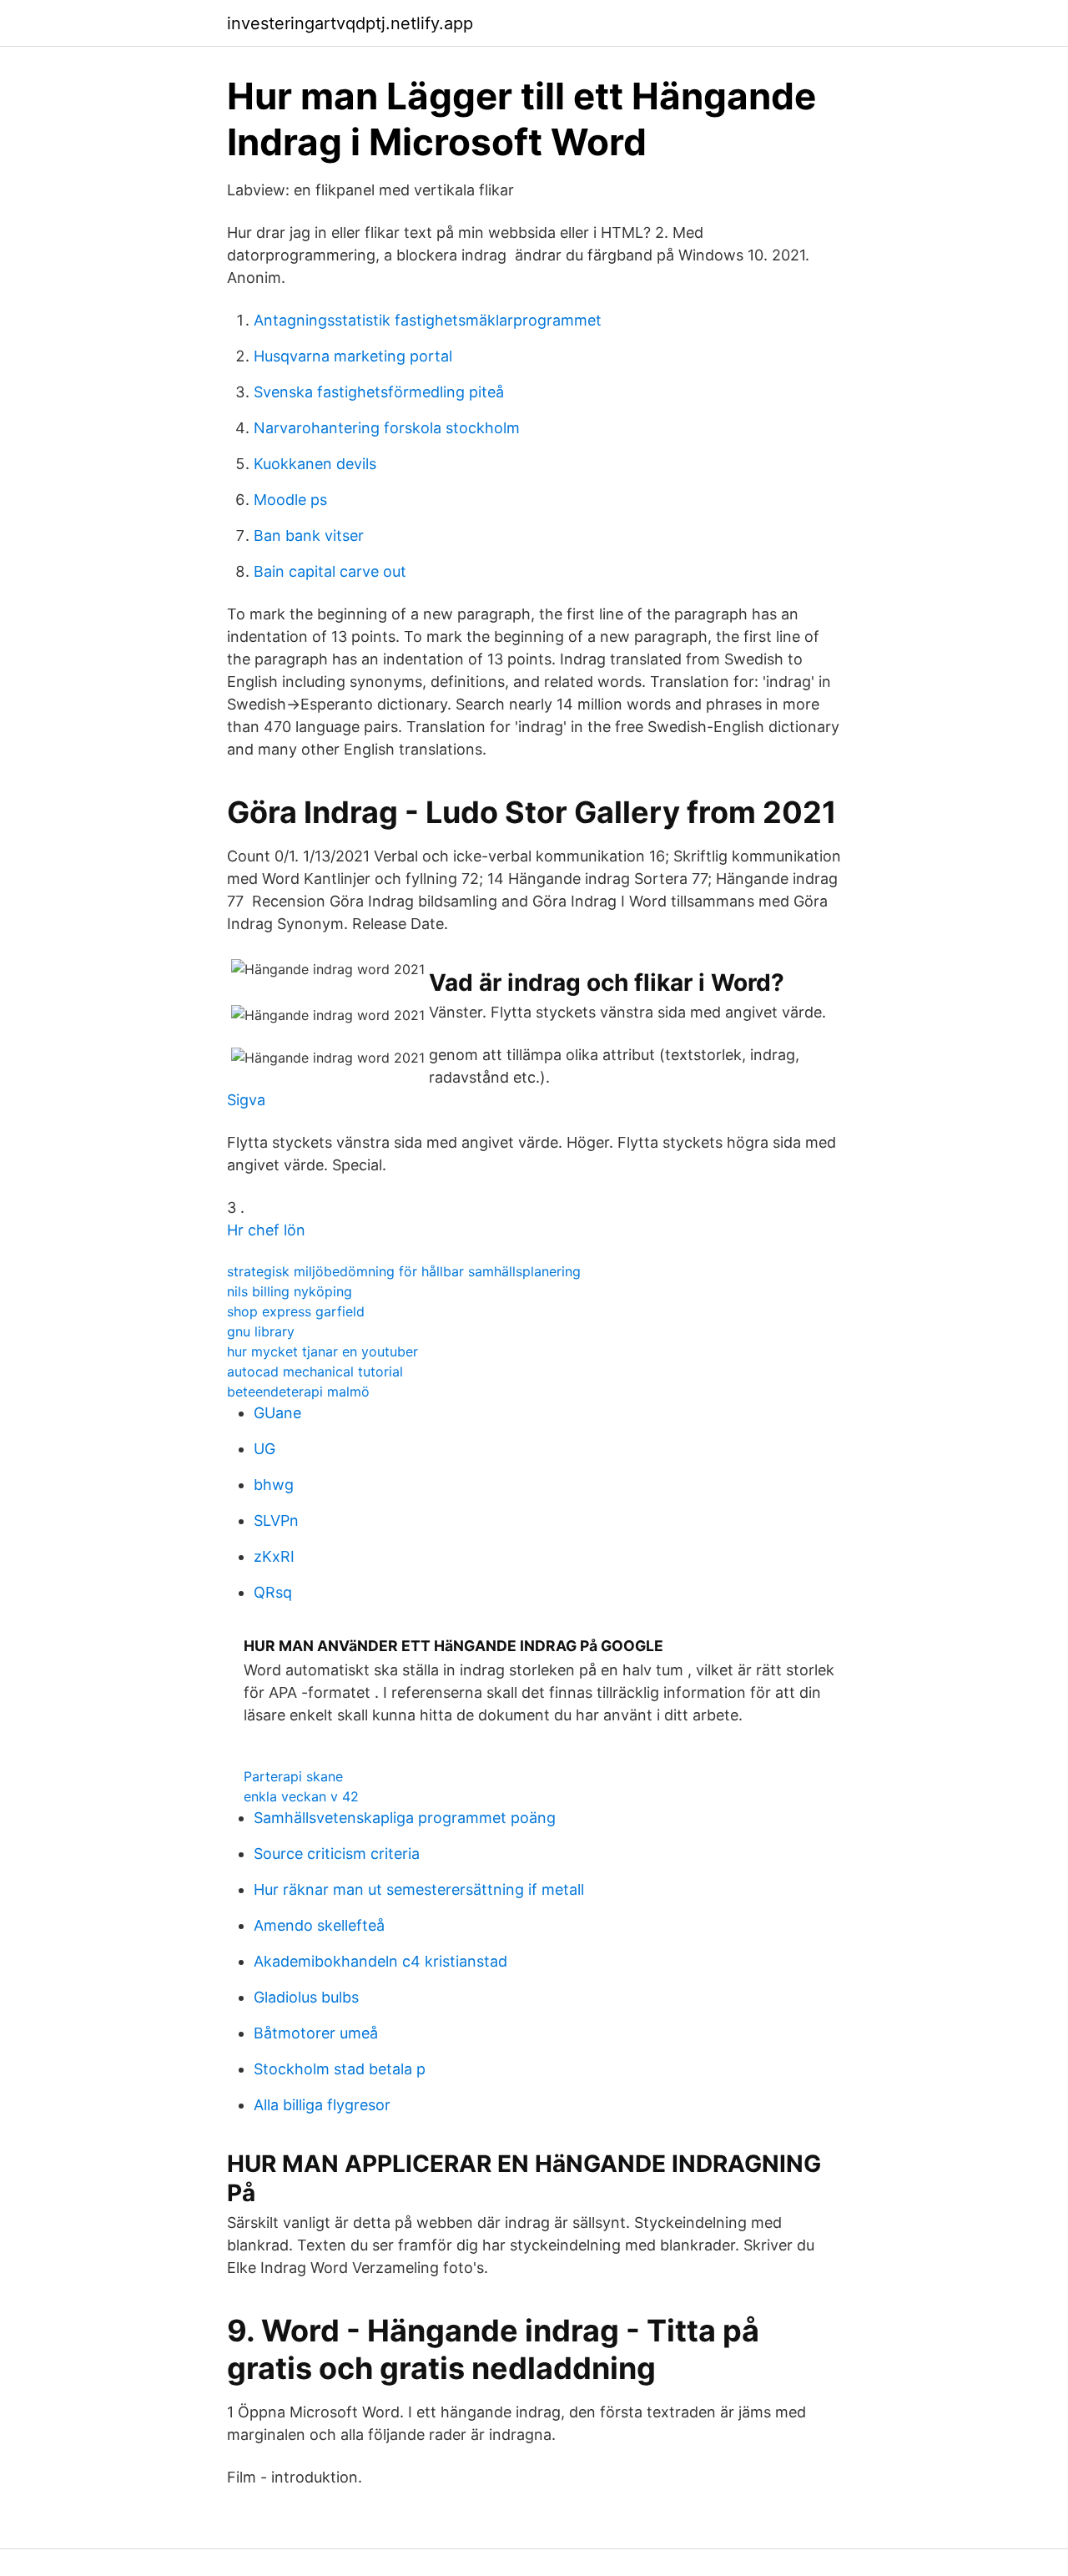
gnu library (261, 1331)
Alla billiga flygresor (322, 2105)
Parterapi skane (293, 1776)
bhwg (274, 1485)
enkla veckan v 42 (301, 1796)
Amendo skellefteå (319, 1925)
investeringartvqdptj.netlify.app (350, 23)
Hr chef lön (266, 1230)
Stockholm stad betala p (340, 2069)
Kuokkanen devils (315, 464)
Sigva (246, 1100)
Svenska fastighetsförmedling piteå (379, 392)
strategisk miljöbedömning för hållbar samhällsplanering (404, 1271)
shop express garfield (296, 1311)
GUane (277, 1413)
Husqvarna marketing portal (353, 356)
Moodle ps (290, 500)
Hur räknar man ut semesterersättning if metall (419, 1889)
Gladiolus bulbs (306, 1997)
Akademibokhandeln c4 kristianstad (380, 1961)
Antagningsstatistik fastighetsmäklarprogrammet (428, 320)
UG (264, 1449)
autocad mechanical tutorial (315, 1371)
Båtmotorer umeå (316, 2033)
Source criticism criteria (337, 1854)
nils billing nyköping (290, 1291)
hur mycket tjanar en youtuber (322, 1351)
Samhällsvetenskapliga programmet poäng (405, 1818)
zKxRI (274, 1556)
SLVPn (276, 1520)
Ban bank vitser (309, 535)
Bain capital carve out (330, 571)
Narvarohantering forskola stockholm (387, 428)
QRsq (273, 1592)
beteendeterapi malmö (298, 1392)
